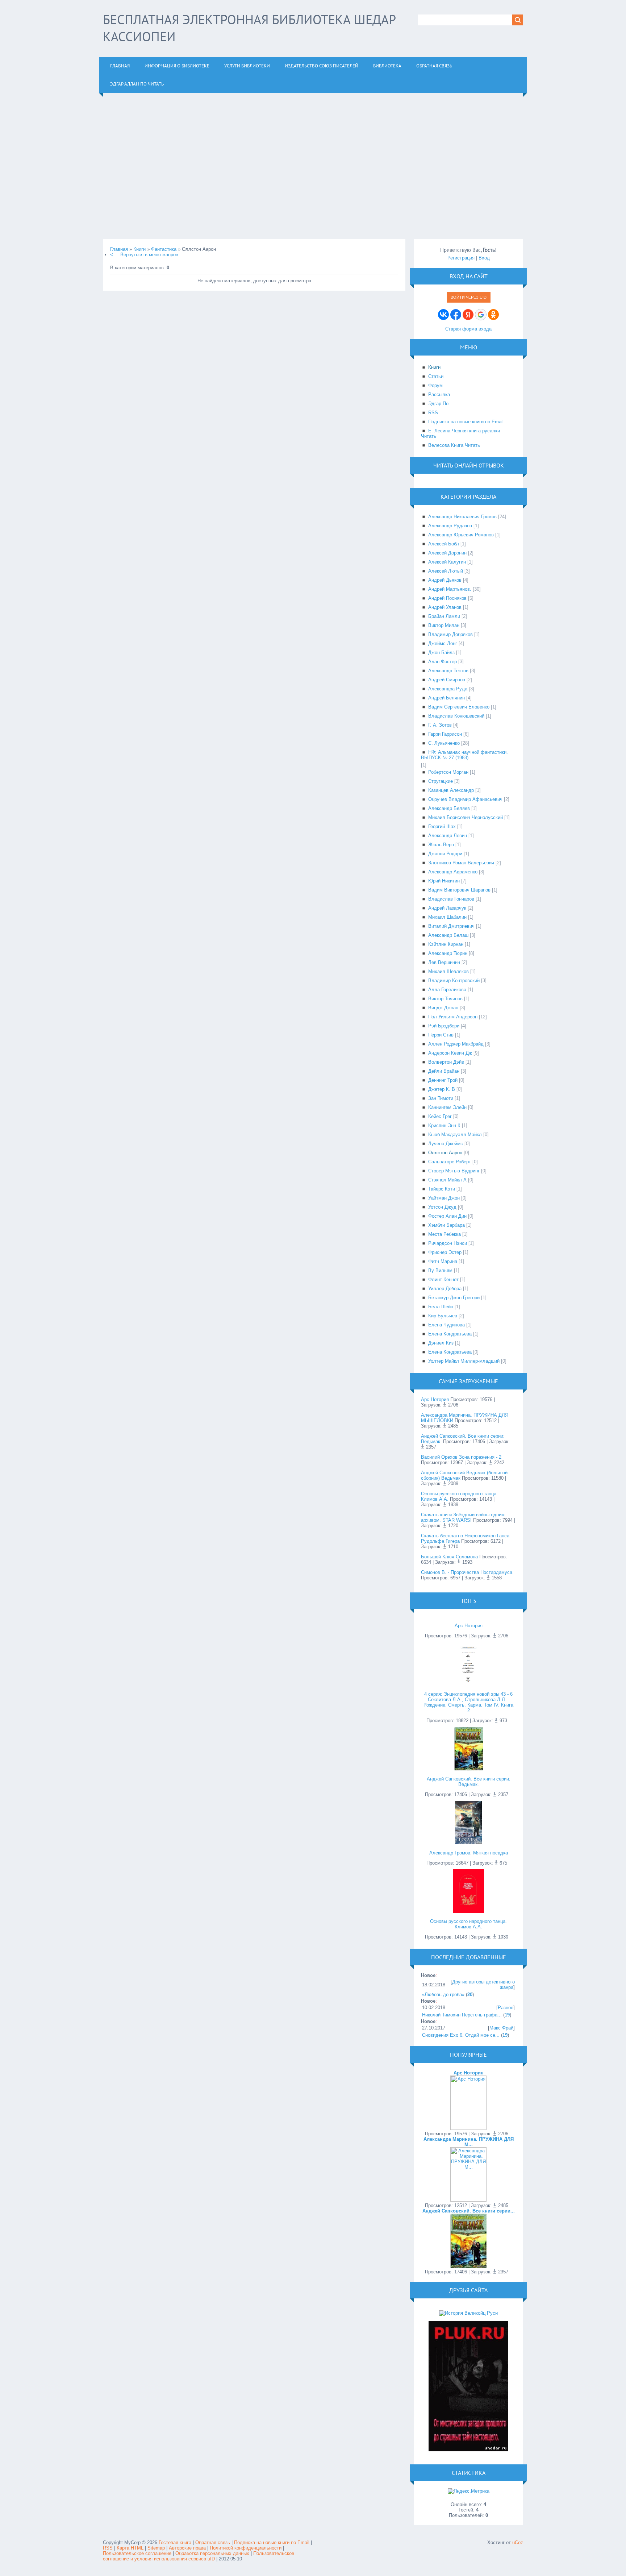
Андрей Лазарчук (447, 908)
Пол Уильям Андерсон (453, 1017)
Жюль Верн (441, 845)
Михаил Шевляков (448, 971)
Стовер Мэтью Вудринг (454, 1171)
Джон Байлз (441, 653)
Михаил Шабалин (447, 917)
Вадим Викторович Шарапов (459, 890)
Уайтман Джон (444, 1198)
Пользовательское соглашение (138, 2553)
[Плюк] (468, 2450)
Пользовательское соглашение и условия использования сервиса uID (199, 2556)
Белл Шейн (441, 1307)
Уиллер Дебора (445, 1289)
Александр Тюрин (448, 953)
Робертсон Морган (448, 772)
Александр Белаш (448, 935)
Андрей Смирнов (447, 680)
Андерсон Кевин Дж (450, 1053)
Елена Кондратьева (450, 1334)
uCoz (518, 2542)
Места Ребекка (445, 1234)
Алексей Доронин (447, 553)
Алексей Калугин (447, 562)
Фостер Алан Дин (447, 1216)
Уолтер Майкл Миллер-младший (464, 1361)
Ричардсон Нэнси (448, 1243)
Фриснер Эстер (445, 1252)
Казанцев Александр (451, 790)
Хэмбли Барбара (446, 1225)
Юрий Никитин (444, 881)
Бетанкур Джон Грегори (454, 1298)
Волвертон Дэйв (446, 1062)
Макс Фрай (501, 2028)
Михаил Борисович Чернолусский (466, 817)
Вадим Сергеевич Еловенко (459, 707)
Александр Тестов (448, 671)
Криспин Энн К (444, 1125)
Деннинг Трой (443, 1080)
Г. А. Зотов (440, 725)
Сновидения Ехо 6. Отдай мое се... (461, 2035)
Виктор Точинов (445, 999)
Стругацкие (441, 781)
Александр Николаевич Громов (462, 517)
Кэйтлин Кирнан (446, 944)
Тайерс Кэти (442, 1189)
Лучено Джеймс (446, 1144)
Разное (506, 2008)
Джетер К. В (442, 1089)
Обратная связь (213, 2542)
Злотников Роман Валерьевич (461, 863)
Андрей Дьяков (445, 580)
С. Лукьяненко (444, 743)
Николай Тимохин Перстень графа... (462, 2015)
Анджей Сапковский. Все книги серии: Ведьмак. (469, 1782)
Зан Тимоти (441, 1098)
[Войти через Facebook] (456, 315)
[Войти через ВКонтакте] (443, 315)
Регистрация (461, 258)
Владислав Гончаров (451, 899)
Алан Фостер (443, 662)
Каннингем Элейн (447, 1107)
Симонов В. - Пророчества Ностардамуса (467, 1572)
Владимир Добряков (450, 634)
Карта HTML (130, 2548)
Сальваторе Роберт (450, 1162)
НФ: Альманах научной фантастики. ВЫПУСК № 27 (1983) (464, 755)
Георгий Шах (442, 826)
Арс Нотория (435, 1399)
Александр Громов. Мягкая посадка (469, 1853)
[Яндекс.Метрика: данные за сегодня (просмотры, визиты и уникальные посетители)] (469, 2491)
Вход (484, 258)
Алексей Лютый (446, 571)
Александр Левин (448, 836)
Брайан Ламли (444, 616)
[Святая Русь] (468, 2313)
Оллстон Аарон (445, 1153)
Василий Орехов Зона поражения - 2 (461, 1457)
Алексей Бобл (444, 544)
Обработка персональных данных (212, 2553)
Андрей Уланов (445, 607)
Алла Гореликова (447, 990)
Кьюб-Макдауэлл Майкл (455, 1135)
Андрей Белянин (446, 698)
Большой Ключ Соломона (449, 1557)
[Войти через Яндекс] (468, 315)
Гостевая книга (175, 2542)
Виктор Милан (444, 625)
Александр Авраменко (453, 872)
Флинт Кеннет (443, 1279)
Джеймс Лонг (443, 643)
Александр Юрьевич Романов (461, 535)
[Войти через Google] (481, 315)
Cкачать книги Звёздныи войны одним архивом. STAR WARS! (463, 1517)
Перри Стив (441, 1035)
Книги (139, 249)
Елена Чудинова (446, 1325)
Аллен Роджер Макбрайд (456, 1044)
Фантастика (164, 249)
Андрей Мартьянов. (450, 589)
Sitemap (156, 2548)
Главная (119, 249)
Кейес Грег (440, 1116)
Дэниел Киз (441, 1343)
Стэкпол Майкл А (447, 1180)
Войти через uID (469, 297)
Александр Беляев (449, 808)
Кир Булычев (443, 1316)
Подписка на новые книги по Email (272, 2542)
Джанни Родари (445, 854)
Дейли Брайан (444, 1071)
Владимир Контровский (454, 980)
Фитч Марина (443, 1261)
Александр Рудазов (450, 526)
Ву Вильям (440, 1270)
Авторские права (187, 2548)
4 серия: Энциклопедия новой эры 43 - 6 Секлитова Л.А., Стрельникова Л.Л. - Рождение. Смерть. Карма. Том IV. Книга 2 (468, 1702)
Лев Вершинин (444, 962)
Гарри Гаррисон (445, 734)
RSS (108, 2548)
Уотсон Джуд (442, 1207)
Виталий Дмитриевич (451, 926)
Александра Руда (448, 689)
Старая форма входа (468, 329)
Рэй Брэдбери (444, 1026)
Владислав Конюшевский (456, 716)
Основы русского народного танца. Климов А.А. (468, 1924)
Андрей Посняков (447, 598)
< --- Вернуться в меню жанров (144, 255)
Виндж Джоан (443, 1008)
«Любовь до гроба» (443, 1995)
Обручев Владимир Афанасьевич (465, 799)
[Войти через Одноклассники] (493, 315)
